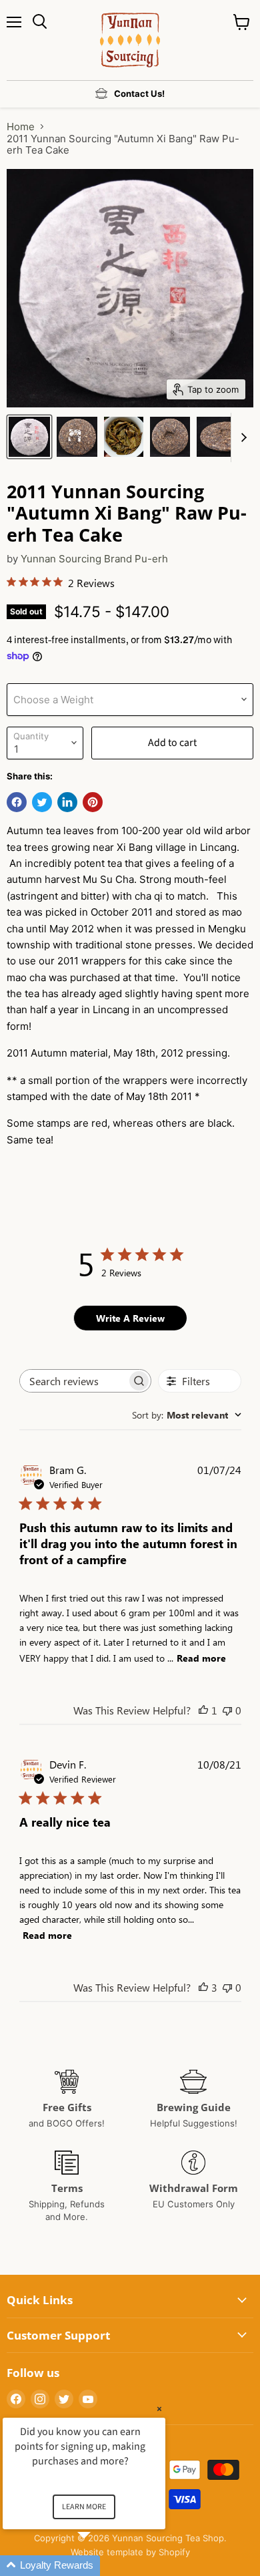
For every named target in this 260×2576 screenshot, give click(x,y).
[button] (100, 2566)
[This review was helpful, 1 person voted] (203, 1710)
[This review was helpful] (203, 1987)
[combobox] (187, 1415)
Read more (201, 1658)
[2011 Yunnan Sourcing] (29, 437)
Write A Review (130, 1318)
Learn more (84, 2507)
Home (21, 127)
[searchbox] (73, 1381)
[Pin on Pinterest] (93, 802)
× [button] (159, 2409)
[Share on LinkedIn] (67, 802)
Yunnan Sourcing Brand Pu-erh (94, 559)
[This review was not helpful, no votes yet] (227, 1710)
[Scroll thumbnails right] (241, 437)
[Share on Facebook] (17, 802)
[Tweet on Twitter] (42, 802)
